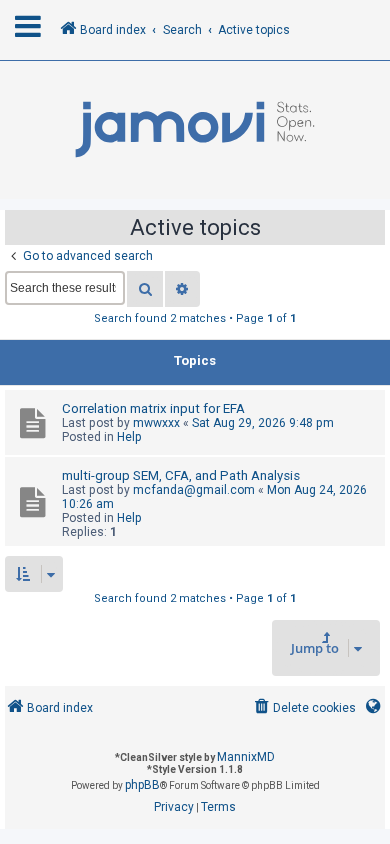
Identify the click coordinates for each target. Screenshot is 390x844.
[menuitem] (303, 708)
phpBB (142, 785)
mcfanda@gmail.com (194, 490)
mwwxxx (156, 423)
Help (129, 437)
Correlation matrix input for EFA (153, 408)
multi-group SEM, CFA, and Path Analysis (181, 475)
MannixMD (246, 757)
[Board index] (195, 130)
